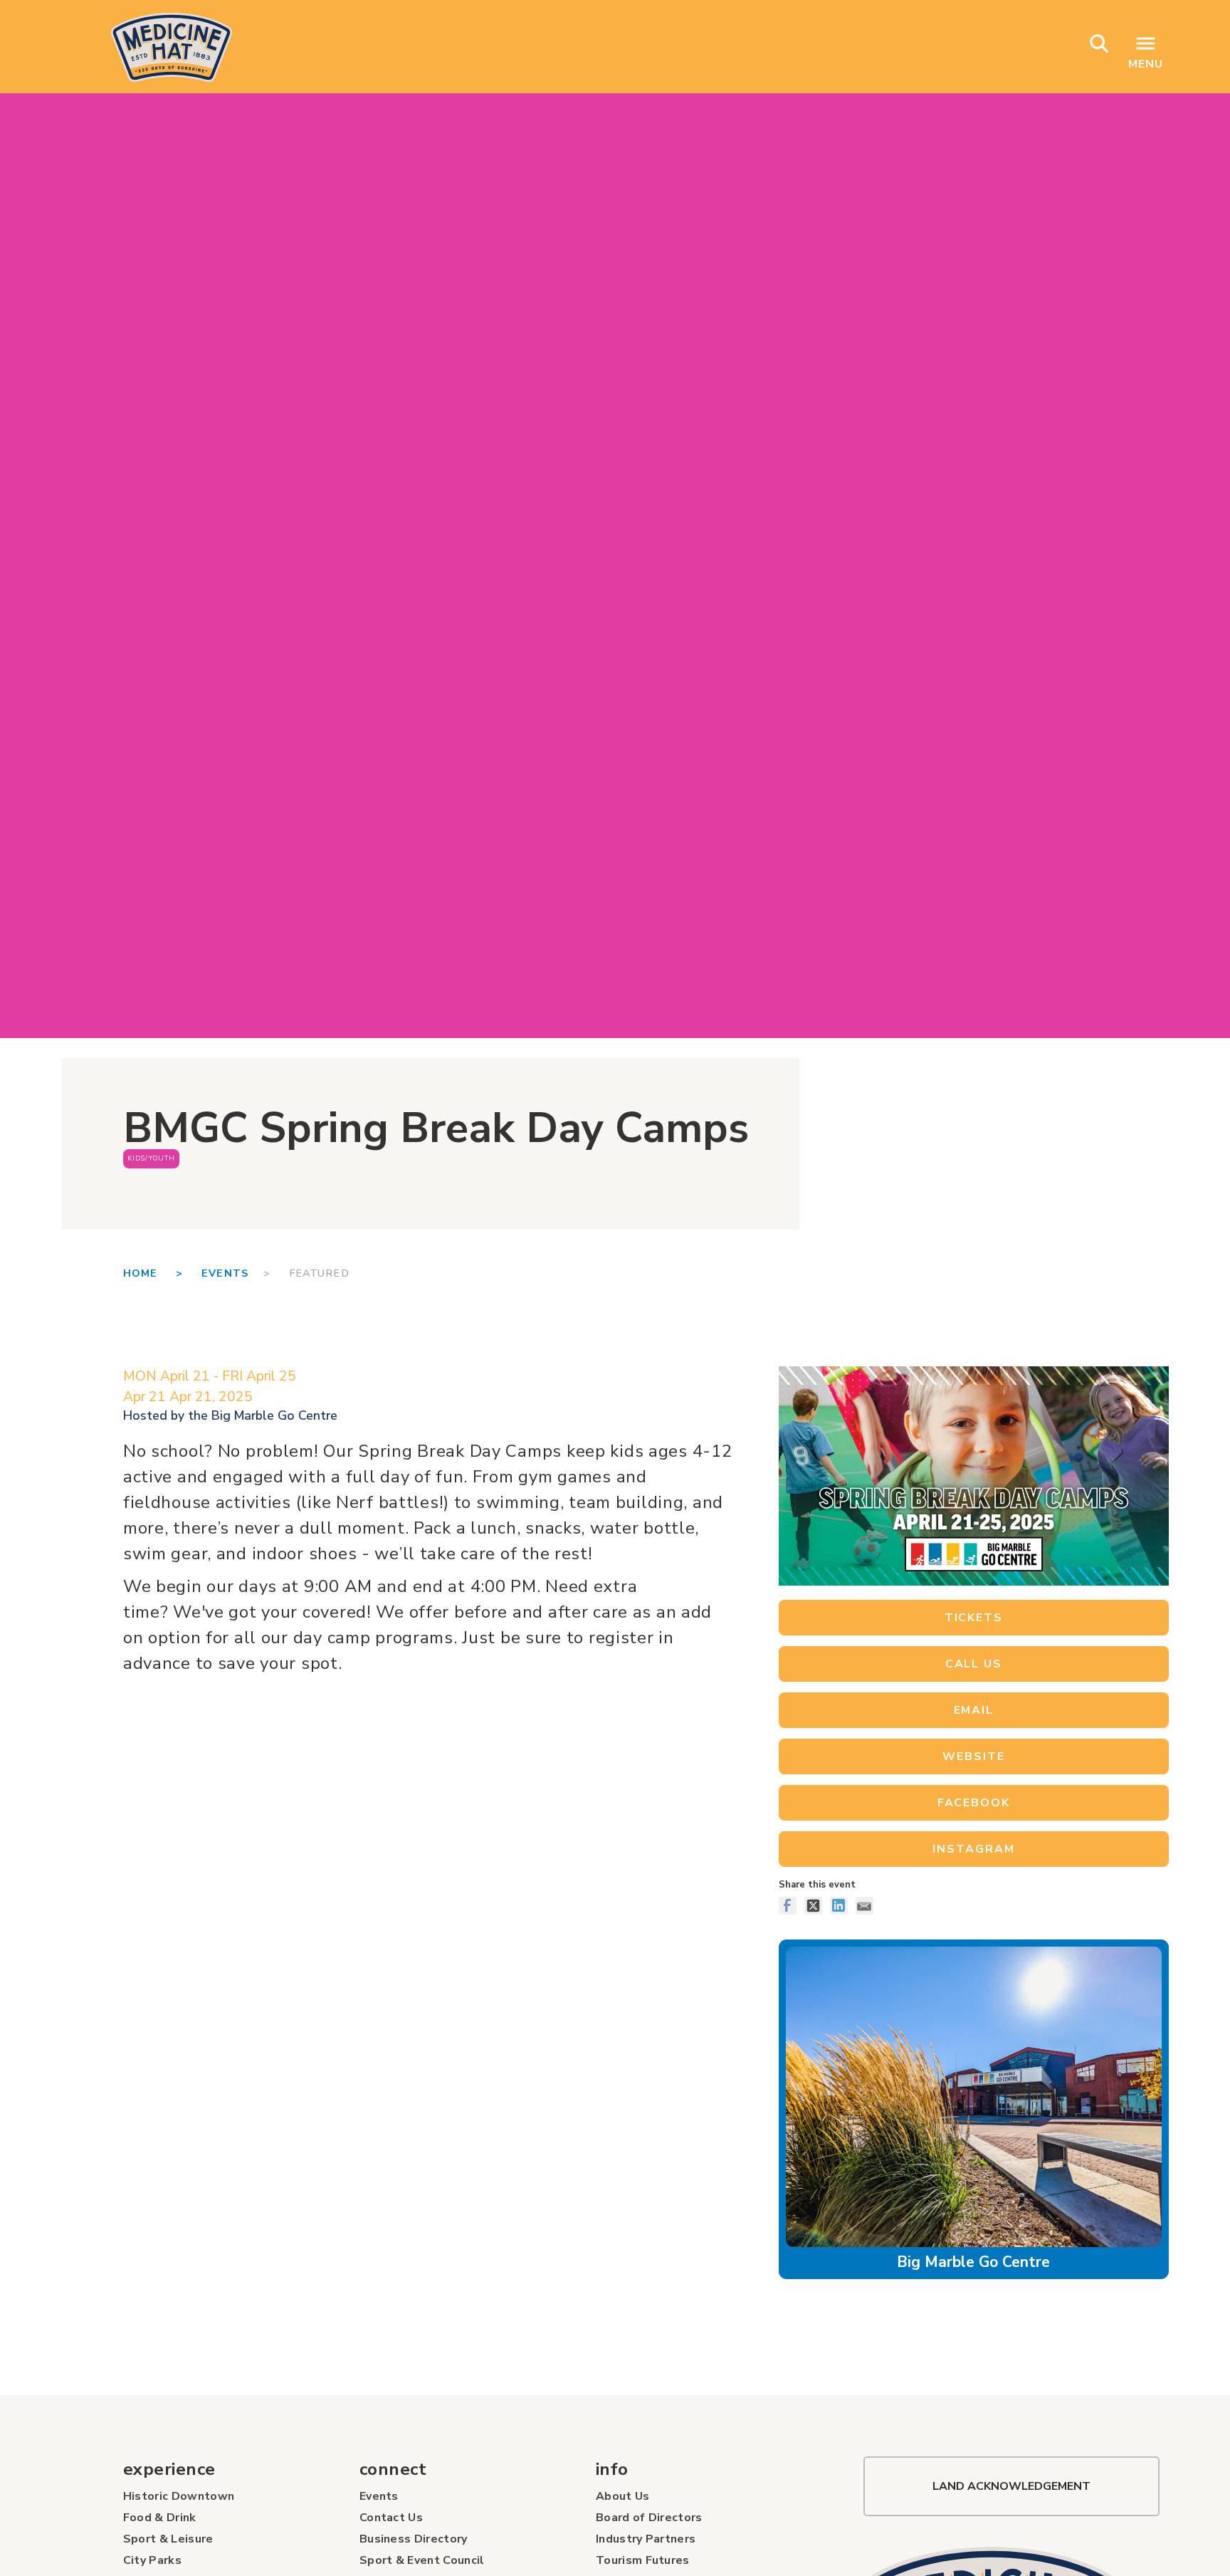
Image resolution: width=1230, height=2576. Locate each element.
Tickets (974, 1618)
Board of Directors (649, 2518)
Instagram (973, 1849)
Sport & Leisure (168, 2539)
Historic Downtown (179, 2496)
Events (225, 1273)
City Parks (152, 2560)
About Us (623, 2496)
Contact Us (391, 2518)
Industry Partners (646, 2539)
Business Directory (414, 2539)
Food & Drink (160, 2518)
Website (973, 1756)
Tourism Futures (643, 2560)
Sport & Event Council (422, 2560)
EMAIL (974, 1710)
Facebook (974, 1803)
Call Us (974, 1664)
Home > (162, 1273)
